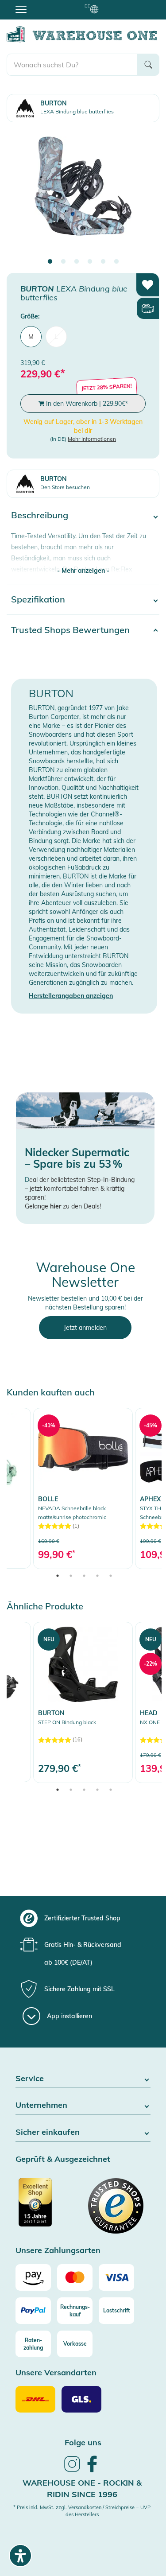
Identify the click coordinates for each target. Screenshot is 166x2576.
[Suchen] (148, 65)
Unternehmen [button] (41, 2105)
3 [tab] (77, 262)
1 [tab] (50, 262)
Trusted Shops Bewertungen (70, 630)
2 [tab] (63, 262)
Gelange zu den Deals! (63, 1206)
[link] (83, 1488)
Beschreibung (40, 515)
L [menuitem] (56, 337)
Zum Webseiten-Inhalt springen (45, 4)
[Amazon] (33, 2277)
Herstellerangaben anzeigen (71, 996)
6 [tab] (116, 262)
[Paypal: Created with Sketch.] (33, 2311)
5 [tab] (103, 262)
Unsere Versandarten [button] (56, 2373)
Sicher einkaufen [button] (48, 2132)
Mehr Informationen (92, 439)
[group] (82, 1918)
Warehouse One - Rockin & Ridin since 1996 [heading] (82, 2489)
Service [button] (30, 2079)
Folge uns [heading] (83, 2442)
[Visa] (116, 2277)
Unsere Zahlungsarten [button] (58, 2251)
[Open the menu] (21, 9)
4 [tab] (90, 262)
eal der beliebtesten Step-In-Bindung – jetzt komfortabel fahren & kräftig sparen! (80, 1189)
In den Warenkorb (86, 404)
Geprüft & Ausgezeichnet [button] (63, 2159)
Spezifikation (38, 599)
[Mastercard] (75, 2277)
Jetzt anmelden (85, 1328)
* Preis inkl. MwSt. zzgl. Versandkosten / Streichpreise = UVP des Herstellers (82, 2511)
